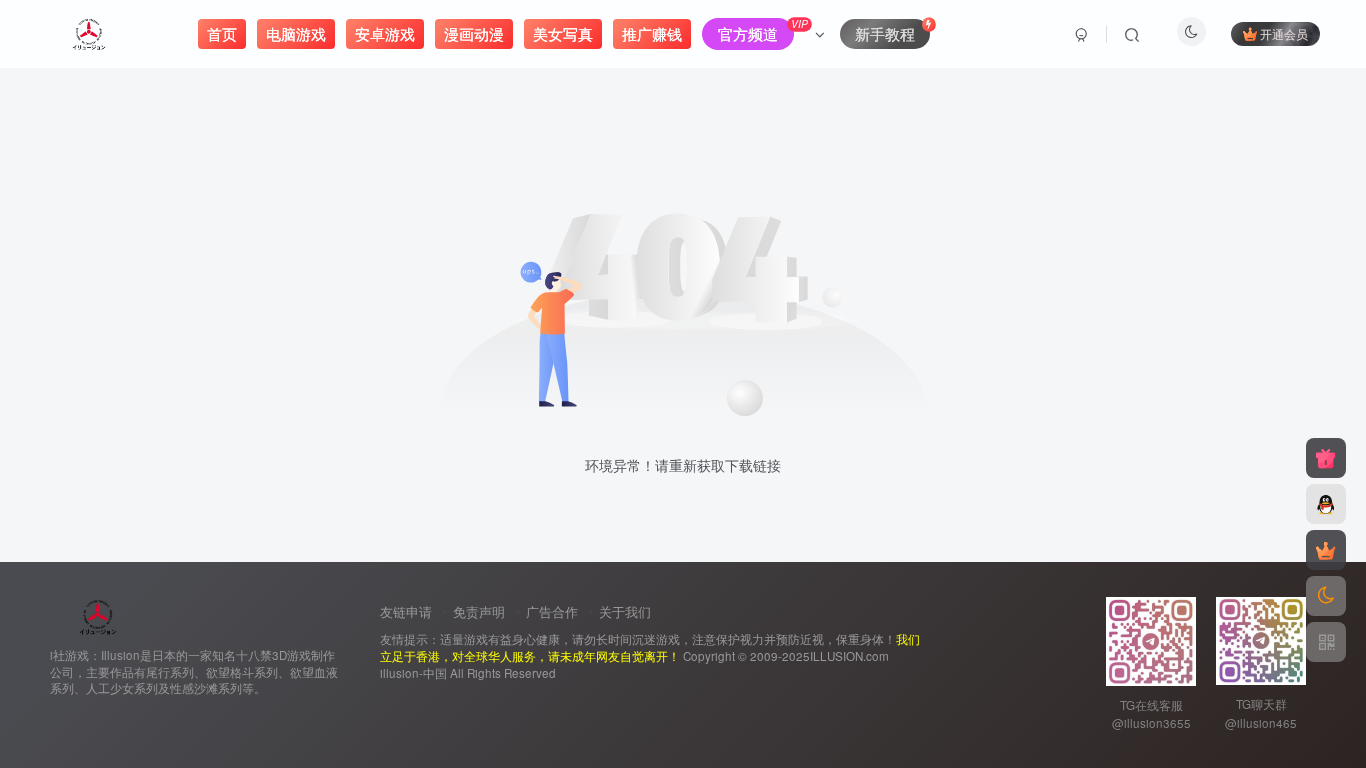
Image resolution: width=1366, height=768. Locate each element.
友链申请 (406, 611)
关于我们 (625, 611)
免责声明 (479, 611)
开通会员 (1284, 33)
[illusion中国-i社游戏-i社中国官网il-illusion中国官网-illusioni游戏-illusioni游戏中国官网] (98, 614)
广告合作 (552, 611)
